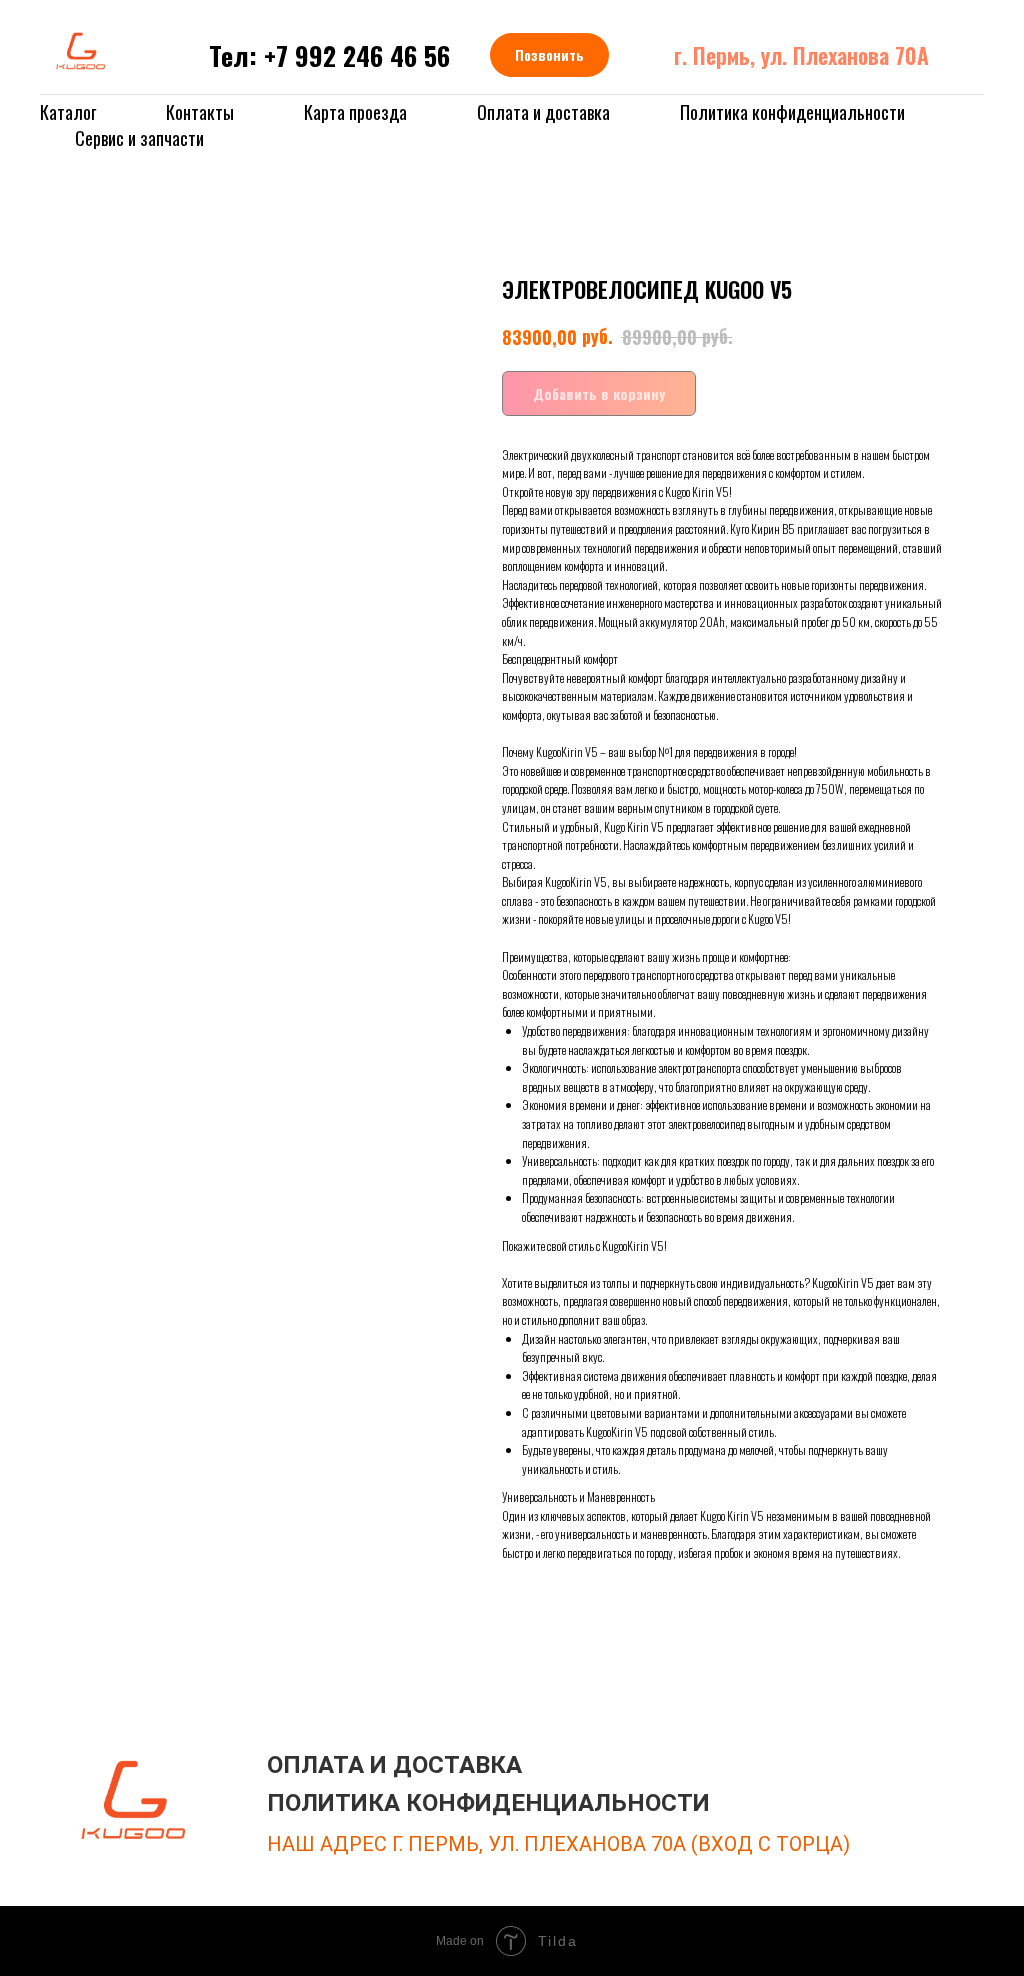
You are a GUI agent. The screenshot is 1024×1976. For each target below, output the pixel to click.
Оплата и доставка (543, 112)
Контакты (200, 112)
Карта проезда (355, 112)
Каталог (68, 112)
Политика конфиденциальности (792, 112)
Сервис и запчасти (139, 138)
